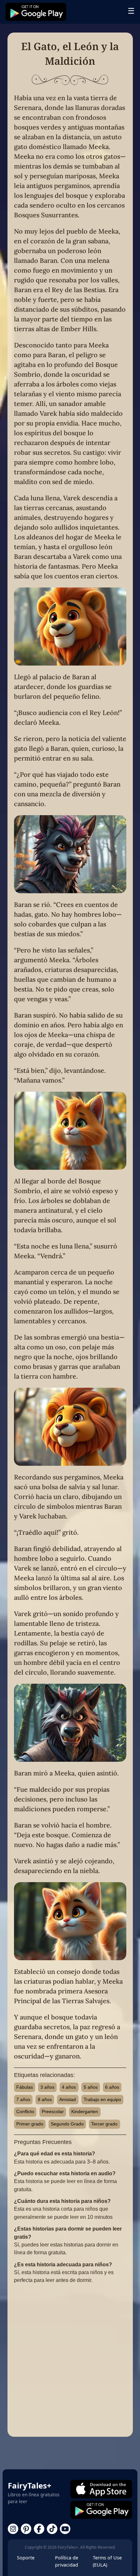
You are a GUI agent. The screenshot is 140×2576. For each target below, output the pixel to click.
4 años (69, 2087)
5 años (91, 2087)
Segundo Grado (67, 2124)
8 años (45, 2099)
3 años (47, 2087)
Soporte (26, 2558)
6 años (112, 2087)
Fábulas (25, 2087)
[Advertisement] (70, 2360)
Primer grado (30, 2124)
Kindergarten (85, 2111)
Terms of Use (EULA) (107, 2561)
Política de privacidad (67, 2561)
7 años (23, 2099)
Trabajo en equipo (102, 2099)
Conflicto (25, 2111)
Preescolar (53, 2111)
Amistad (68, 2099)
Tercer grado (104, 2124)
